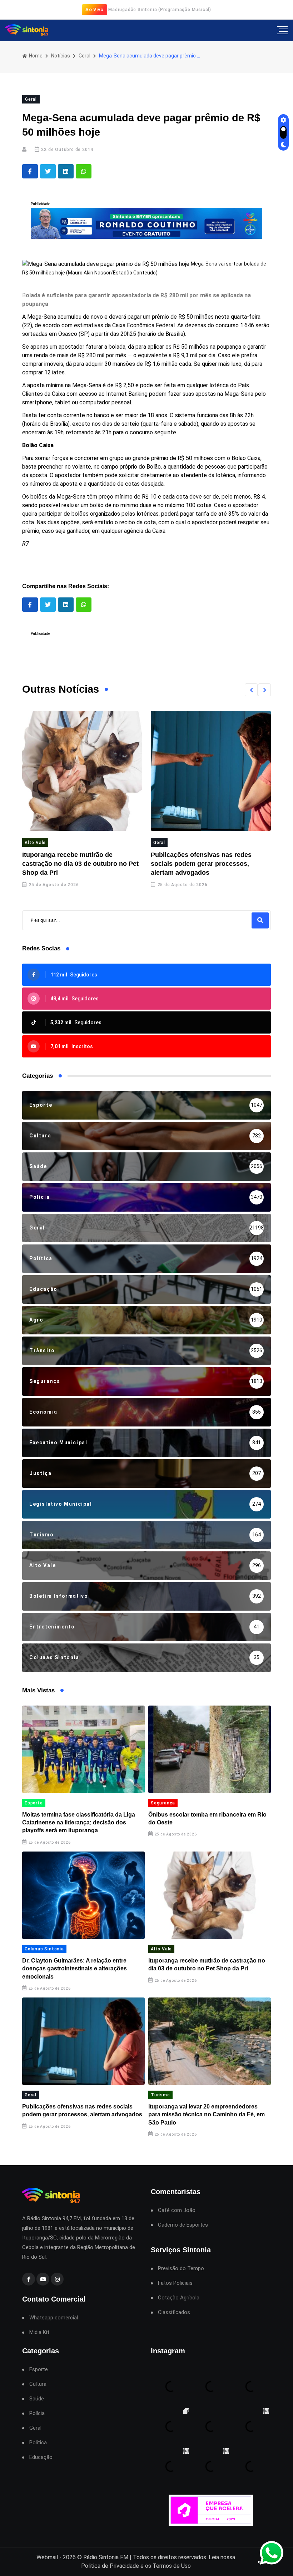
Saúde (37, 2399)
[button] (251, 690)
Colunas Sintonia (44, 1949)
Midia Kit (39, 2332)
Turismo (163, 843)
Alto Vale (161, 1949)
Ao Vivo (95, 9)
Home (35, 56)
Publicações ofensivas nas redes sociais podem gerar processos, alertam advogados (73, 864)
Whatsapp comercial (54, 2318)
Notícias (61, 56)
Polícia (37, 2413)
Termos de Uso (172, 2566)
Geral (85, 56)
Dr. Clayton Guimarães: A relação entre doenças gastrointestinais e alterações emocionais (75, 1969)
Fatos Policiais (175, 2283)
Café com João (177, 2210)
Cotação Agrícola (179, 2298)
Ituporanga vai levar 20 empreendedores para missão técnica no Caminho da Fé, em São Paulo (208, 864)
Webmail (47, 2557)
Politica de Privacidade (110, 2566)
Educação (41, 2457)
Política (38, 2443)
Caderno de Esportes (183, 2225)
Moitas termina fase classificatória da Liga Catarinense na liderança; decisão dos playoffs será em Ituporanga (79, 1823)
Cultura (38, 2384)
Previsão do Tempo (181, 2269)
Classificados (174, 2312)
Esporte (34, 1803)
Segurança (163, 1803)
